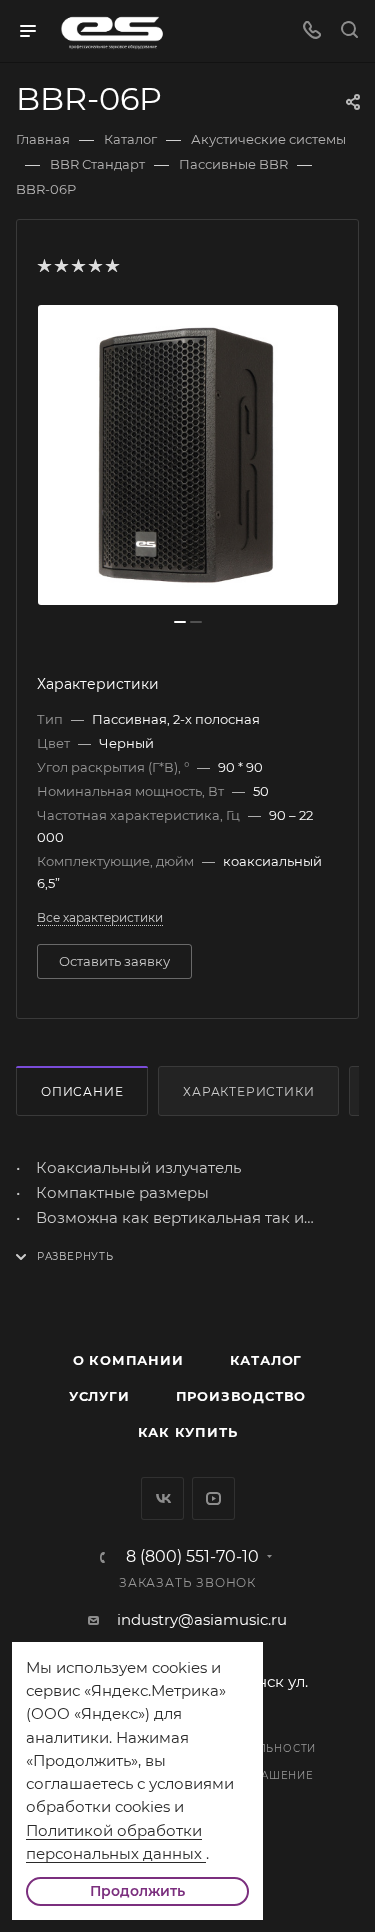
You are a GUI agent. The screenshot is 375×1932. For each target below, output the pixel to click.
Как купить (188, 1432)
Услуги (99, 1396)
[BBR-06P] (188, 455)
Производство (241, 1396)
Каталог (266, 1360)
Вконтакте (162, 1498)
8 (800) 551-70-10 (192, 1557)
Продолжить (137, 1891)
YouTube (213, 1498)
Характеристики (248, 1091)
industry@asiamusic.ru (202, 1619)
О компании (128, 1360)
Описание (82, 1091)
